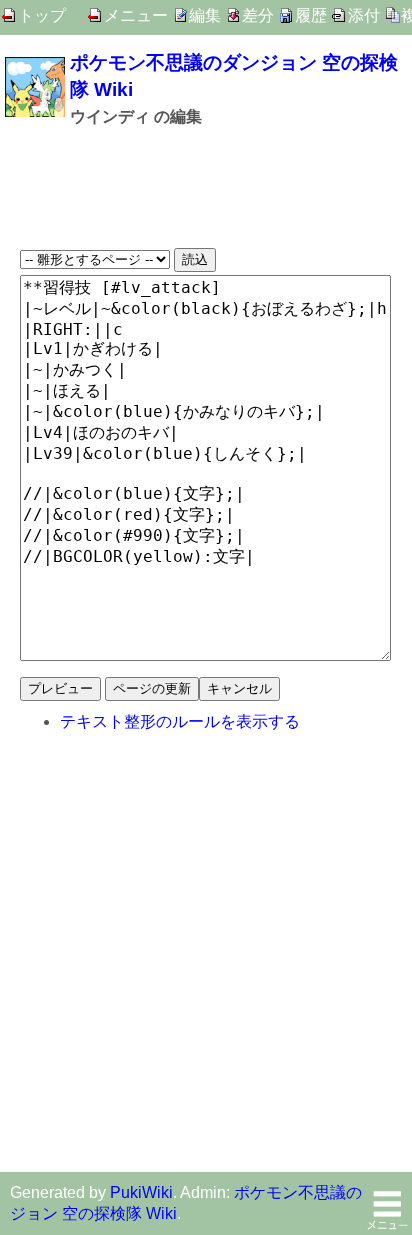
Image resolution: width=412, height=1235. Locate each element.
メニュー (136, 15)
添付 (364, 15)
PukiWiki (141, 1192)
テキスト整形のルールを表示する (180, 721)
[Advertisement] (206, 188)
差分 (258, 15)
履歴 (311, 15)
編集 (205, 15)
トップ (42, 15)
